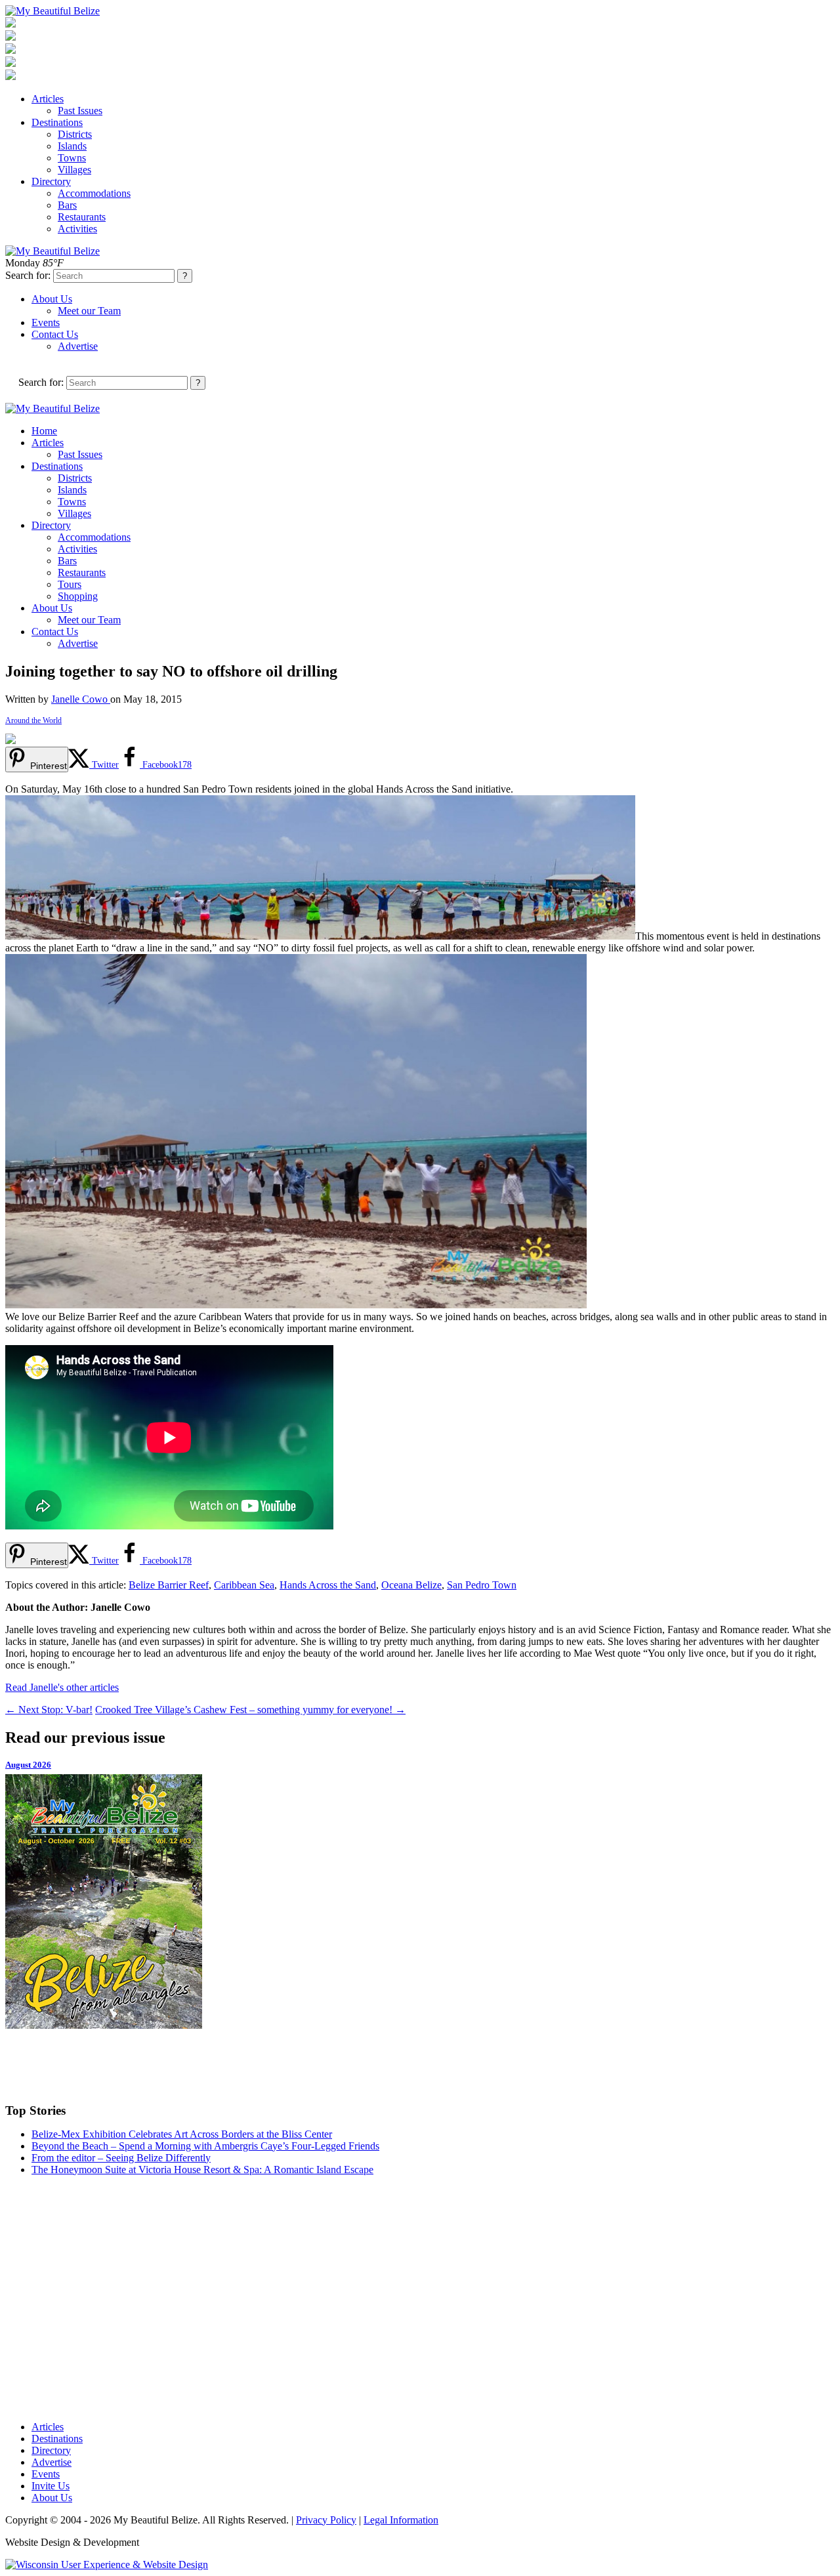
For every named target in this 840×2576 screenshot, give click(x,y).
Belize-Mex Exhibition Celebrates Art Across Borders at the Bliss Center (182, 2134)
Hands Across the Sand (328, 1585)
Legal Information (401, 2520)
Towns (72, 158)
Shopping (78, 596)
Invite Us (51, 2486)
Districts (75, 134)
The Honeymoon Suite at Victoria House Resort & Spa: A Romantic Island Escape (202, 2170)
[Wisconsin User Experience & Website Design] (107, 2565)
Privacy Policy (326, 2520)
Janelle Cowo (81, 699)
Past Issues (80, 111)
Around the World (33, 720)
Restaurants (82, 217)
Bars (67, 205)
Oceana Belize (411, 1585)
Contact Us (55, 334)
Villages (74, 170)
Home (44, 431)
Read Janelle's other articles (62, 1687)
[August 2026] (420, 1901)
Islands (72, 146)
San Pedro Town (482, 1585)
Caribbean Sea (244, 1585)
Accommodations (94, 193)
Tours (70, 584)
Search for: (28, 275)
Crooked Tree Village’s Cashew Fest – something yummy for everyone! (250, 1710)
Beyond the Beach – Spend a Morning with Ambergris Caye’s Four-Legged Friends (205, 2146)
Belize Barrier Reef (169, 1585)
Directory (51, 181)
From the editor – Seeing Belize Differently (121, 2158)
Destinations (57, 122)
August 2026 (28, 1765)
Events (46, 322)
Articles (48, 99)
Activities (77, 229)
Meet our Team (89, 311)
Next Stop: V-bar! (49, 1710)
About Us (52, 299)
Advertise (78, 346)
